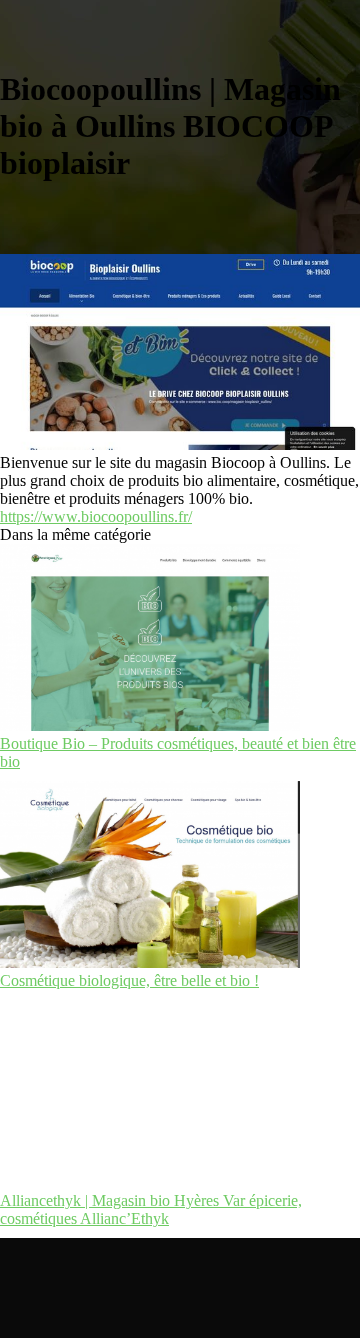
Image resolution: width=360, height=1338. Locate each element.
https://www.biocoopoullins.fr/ (96, 516)
